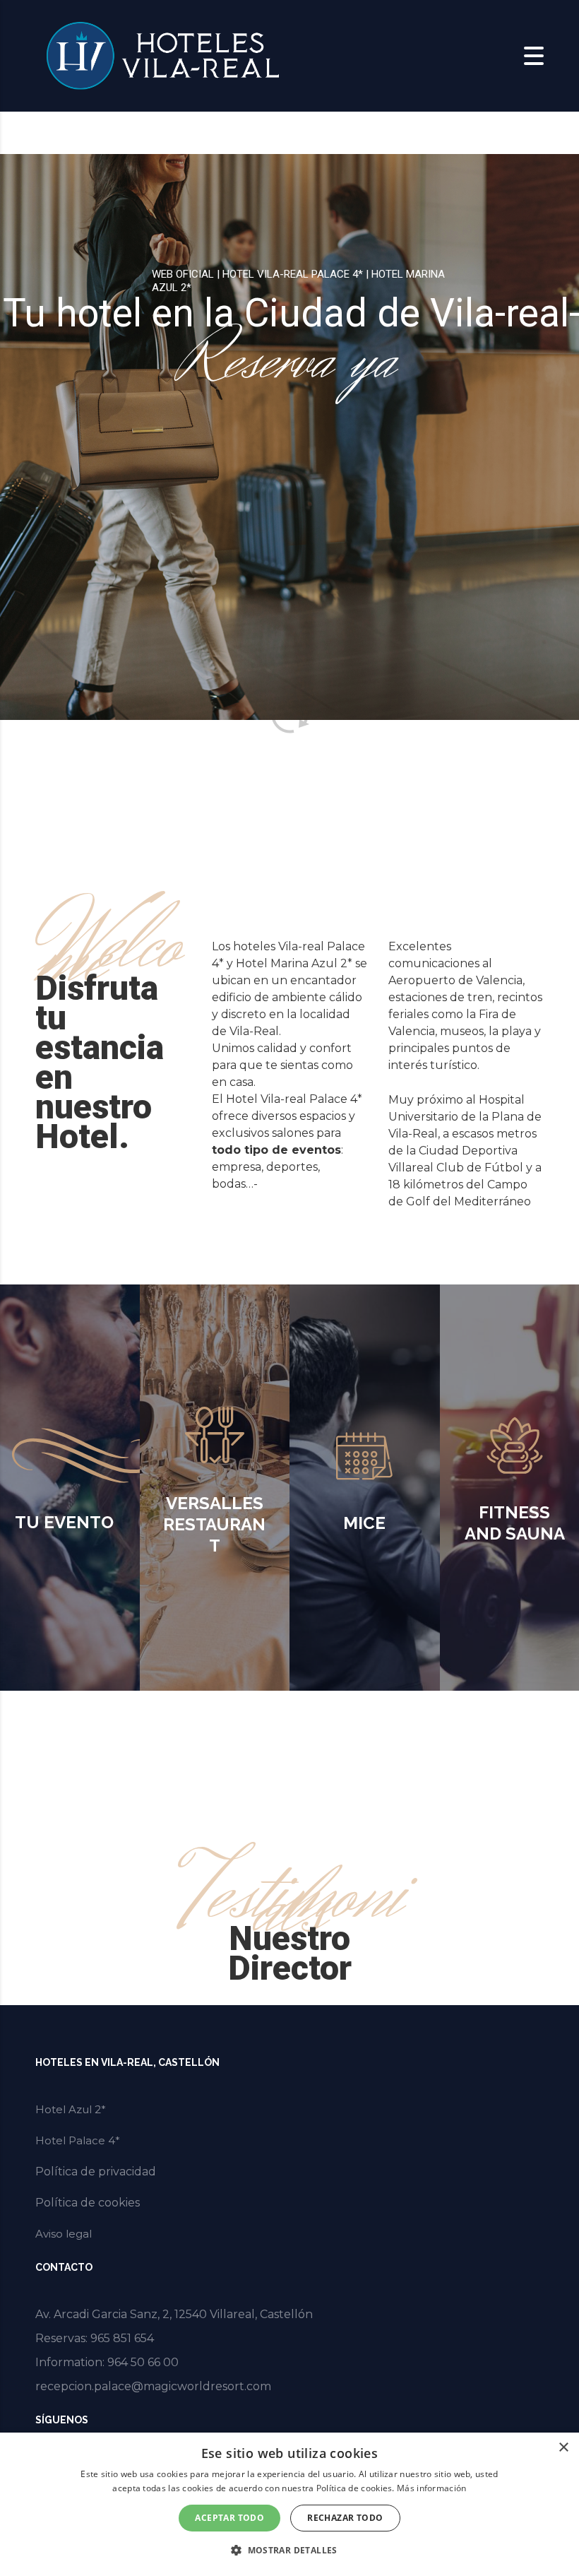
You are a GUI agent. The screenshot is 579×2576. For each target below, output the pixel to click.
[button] (289, 2551)
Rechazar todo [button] (345, 2518)
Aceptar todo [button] (229, 2518)
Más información (432, 2488)
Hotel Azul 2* (71, 2109)
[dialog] (289, 2504)
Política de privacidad (96, 2172)
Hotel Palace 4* (78, 2140)
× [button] (563, 2448)
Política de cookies (88, 2203)
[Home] (162, 55)
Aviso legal (64, 2234)
